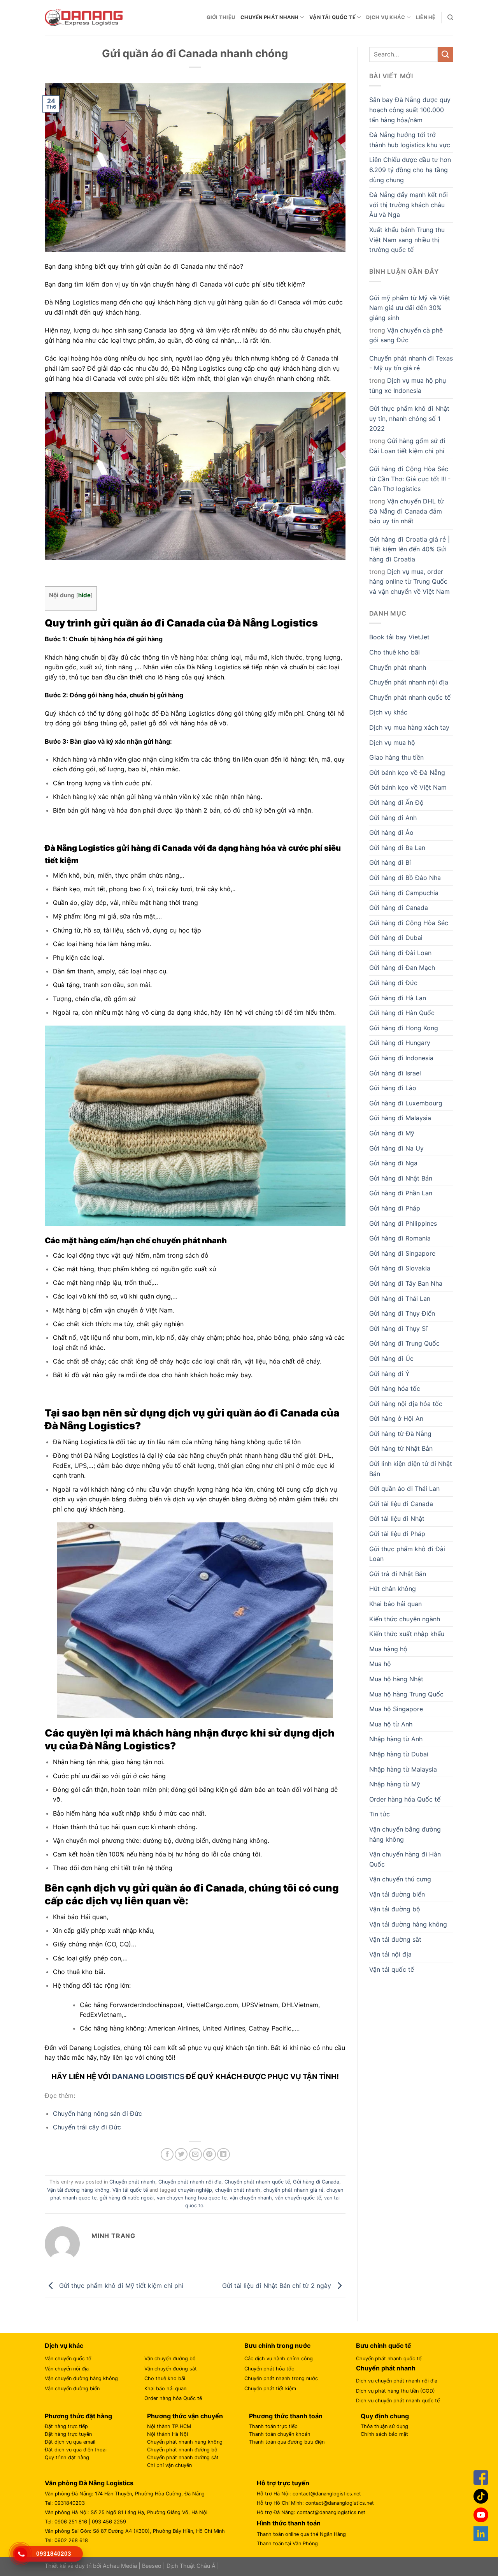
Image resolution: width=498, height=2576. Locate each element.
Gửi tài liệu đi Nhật (397, 1519)
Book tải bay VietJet (399, 637)
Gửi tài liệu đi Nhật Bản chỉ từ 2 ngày (278, 2285)
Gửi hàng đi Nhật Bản (401, 1178)
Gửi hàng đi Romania (400, 1238)
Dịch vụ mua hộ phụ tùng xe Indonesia (408, 385)
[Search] (450, 18)
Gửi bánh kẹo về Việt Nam (408, 787)
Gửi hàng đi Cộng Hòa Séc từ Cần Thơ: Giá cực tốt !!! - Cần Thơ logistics (410, 479)
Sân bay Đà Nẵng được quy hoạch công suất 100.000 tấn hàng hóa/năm (410, 110)
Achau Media (120, 2566)
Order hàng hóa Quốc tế (405, 1799)
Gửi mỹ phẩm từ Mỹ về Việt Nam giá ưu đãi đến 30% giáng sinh (410, 308)
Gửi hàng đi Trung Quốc (404, 1343)
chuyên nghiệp (195, 2190)
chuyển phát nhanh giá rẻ (293, 2190)
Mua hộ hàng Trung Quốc (406, 1694)
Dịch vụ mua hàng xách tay (409, 727)
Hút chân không (393, 1589)
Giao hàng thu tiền (396, 757)
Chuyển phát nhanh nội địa (190, 2182)
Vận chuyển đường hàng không (81, 2378)
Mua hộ (380, 1664)
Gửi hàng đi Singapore (402, 1253)
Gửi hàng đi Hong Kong (404, 1028)
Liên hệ (426, 17)
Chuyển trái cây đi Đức (87, 2127)
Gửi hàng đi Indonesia (401, 1058)
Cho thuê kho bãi (395, 652)
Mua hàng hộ (388, 1649)
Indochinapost (162, 2005)
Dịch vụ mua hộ (392, 743)
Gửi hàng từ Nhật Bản (401, 1448)
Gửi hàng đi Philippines (403, 1223)
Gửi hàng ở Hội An (396, 1418)
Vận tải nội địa (390, 1954)
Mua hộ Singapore (396, 1709)
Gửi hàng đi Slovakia (400, 1268)
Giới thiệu (221, 17)
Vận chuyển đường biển (72, 2389)
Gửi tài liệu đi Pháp (397, 1534)
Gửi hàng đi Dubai (396, 938)
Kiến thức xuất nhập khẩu (407, 1634)
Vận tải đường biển (397, 1894)
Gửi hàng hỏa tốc (395, 1388)
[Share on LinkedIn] (224, 2155)
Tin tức (380, 1814)
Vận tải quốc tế (332, 17)
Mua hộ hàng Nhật (396, 1679)
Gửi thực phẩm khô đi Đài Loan (407, 1554)
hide (84, 595)
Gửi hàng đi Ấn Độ (396, 802)
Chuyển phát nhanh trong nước (281, 2378)
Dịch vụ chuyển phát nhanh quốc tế (398, 2401)
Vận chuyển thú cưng (400, 1879)
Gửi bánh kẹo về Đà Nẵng (407, 772)
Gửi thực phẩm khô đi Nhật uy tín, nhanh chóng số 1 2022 (409, 418)
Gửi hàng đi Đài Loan (400, 953)
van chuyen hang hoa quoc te (192, 2198)
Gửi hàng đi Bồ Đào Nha (405, 878)
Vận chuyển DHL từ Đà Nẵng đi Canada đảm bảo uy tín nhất (407, 511)
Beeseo (152, 2566)
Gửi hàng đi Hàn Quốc (402, 1013)
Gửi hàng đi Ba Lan (397, 848)
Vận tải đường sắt (395, 1939)
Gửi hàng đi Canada (316, 2182)
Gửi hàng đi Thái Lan (400, 1299)
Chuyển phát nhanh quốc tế (257, 2182)
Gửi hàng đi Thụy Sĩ (398, 1328)
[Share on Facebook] (167, 2155)
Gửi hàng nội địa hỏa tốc (406, 1404)
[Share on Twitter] (181, 2155)
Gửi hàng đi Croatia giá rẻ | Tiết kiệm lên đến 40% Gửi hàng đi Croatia (409, 549)
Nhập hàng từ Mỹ (395, 1784)
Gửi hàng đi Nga (393, 1163)
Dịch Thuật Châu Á (191, 2566)
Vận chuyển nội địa (67, 2369)
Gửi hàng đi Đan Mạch (402, 968)
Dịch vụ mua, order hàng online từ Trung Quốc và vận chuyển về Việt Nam (409, 582)
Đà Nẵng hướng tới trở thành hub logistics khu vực (410, 140)
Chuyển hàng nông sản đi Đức (97, 2113)
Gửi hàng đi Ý (389, 1374)
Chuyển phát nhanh (269, 17)
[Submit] (445, 54)
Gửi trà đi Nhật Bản (398, 1574)
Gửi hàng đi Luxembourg (406, 1103)
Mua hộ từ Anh (391, 1724)
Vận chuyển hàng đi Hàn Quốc (405, 1859)
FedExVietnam (101, 2015)
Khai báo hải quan (395, 1604)
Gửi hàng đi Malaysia (400, 1118)
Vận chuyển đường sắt (171, 2369)
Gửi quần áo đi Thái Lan (404, 1489)
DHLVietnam (300, 2005)
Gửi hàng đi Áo (391, 832)
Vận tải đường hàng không (78, 2190)
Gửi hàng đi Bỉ (390, 862)
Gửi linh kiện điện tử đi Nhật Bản (411, 1469)
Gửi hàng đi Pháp (395, 1208)
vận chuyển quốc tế (298, 2198)
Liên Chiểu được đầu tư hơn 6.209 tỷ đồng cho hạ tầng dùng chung (410, 170)
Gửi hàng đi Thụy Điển (402, 1313)
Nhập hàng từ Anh (396, 1739)
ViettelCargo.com (212, 2005)
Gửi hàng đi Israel (395, 1073)
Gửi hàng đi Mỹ (392, 1133)
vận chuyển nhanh (251, 2198)
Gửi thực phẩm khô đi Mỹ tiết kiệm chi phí (120, 2285)
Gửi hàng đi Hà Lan (398, 998)
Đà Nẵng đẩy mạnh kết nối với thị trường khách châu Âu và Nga (409, 205)
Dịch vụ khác (386, 17)
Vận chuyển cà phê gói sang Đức (406, 335)
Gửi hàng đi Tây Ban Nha (406, 1283)
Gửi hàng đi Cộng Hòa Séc (409, 923)
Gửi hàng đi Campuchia (404, 893)
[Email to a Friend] (196, 2155)
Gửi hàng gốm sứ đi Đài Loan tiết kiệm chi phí (407, 446)
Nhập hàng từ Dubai (399, 1754)
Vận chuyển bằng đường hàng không (405, 1834)
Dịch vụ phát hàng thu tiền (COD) (395, 2391)
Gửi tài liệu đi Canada (401, 1504)
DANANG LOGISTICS (148, 2077)
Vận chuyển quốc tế (68, 2359)
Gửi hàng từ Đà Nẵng (400, 1434)
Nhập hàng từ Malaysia (403, 1769)
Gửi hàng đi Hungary (400, 1043)
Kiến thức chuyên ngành (405, 1619)
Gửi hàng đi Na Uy (396, 1148)
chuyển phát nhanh (238, 2190)
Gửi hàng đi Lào (393, 1088)
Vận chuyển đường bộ (170, 2359)
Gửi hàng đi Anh (393, 818)
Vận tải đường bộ (395, 1909)
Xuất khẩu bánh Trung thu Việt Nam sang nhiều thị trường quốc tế (407, 240)
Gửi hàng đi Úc (391, 1358)
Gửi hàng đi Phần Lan (401, 1193)
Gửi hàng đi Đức (393, 983)
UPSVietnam (260, 2005)
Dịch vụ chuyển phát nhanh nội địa (397, 2381)
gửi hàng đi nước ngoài (127, 2198)
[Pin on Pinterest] (210, 2155)
